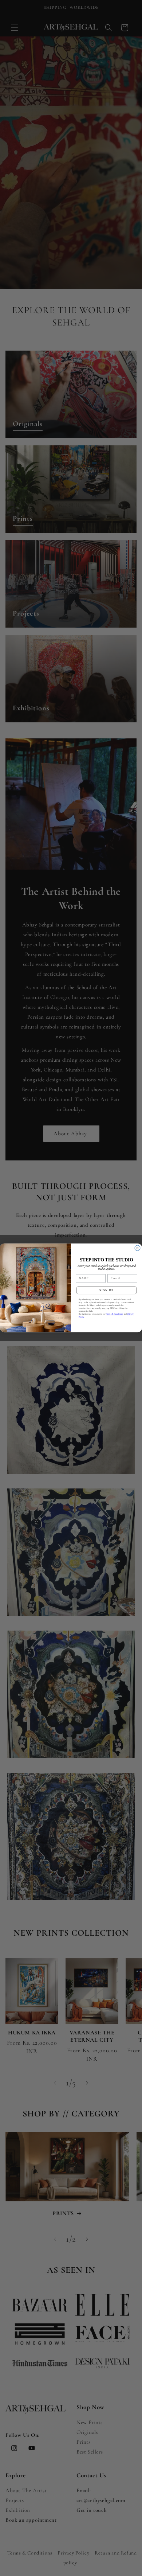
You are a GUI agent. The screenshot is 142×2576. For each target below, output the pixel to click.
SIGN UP (106, 1290)
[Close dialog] (137, 1248)
